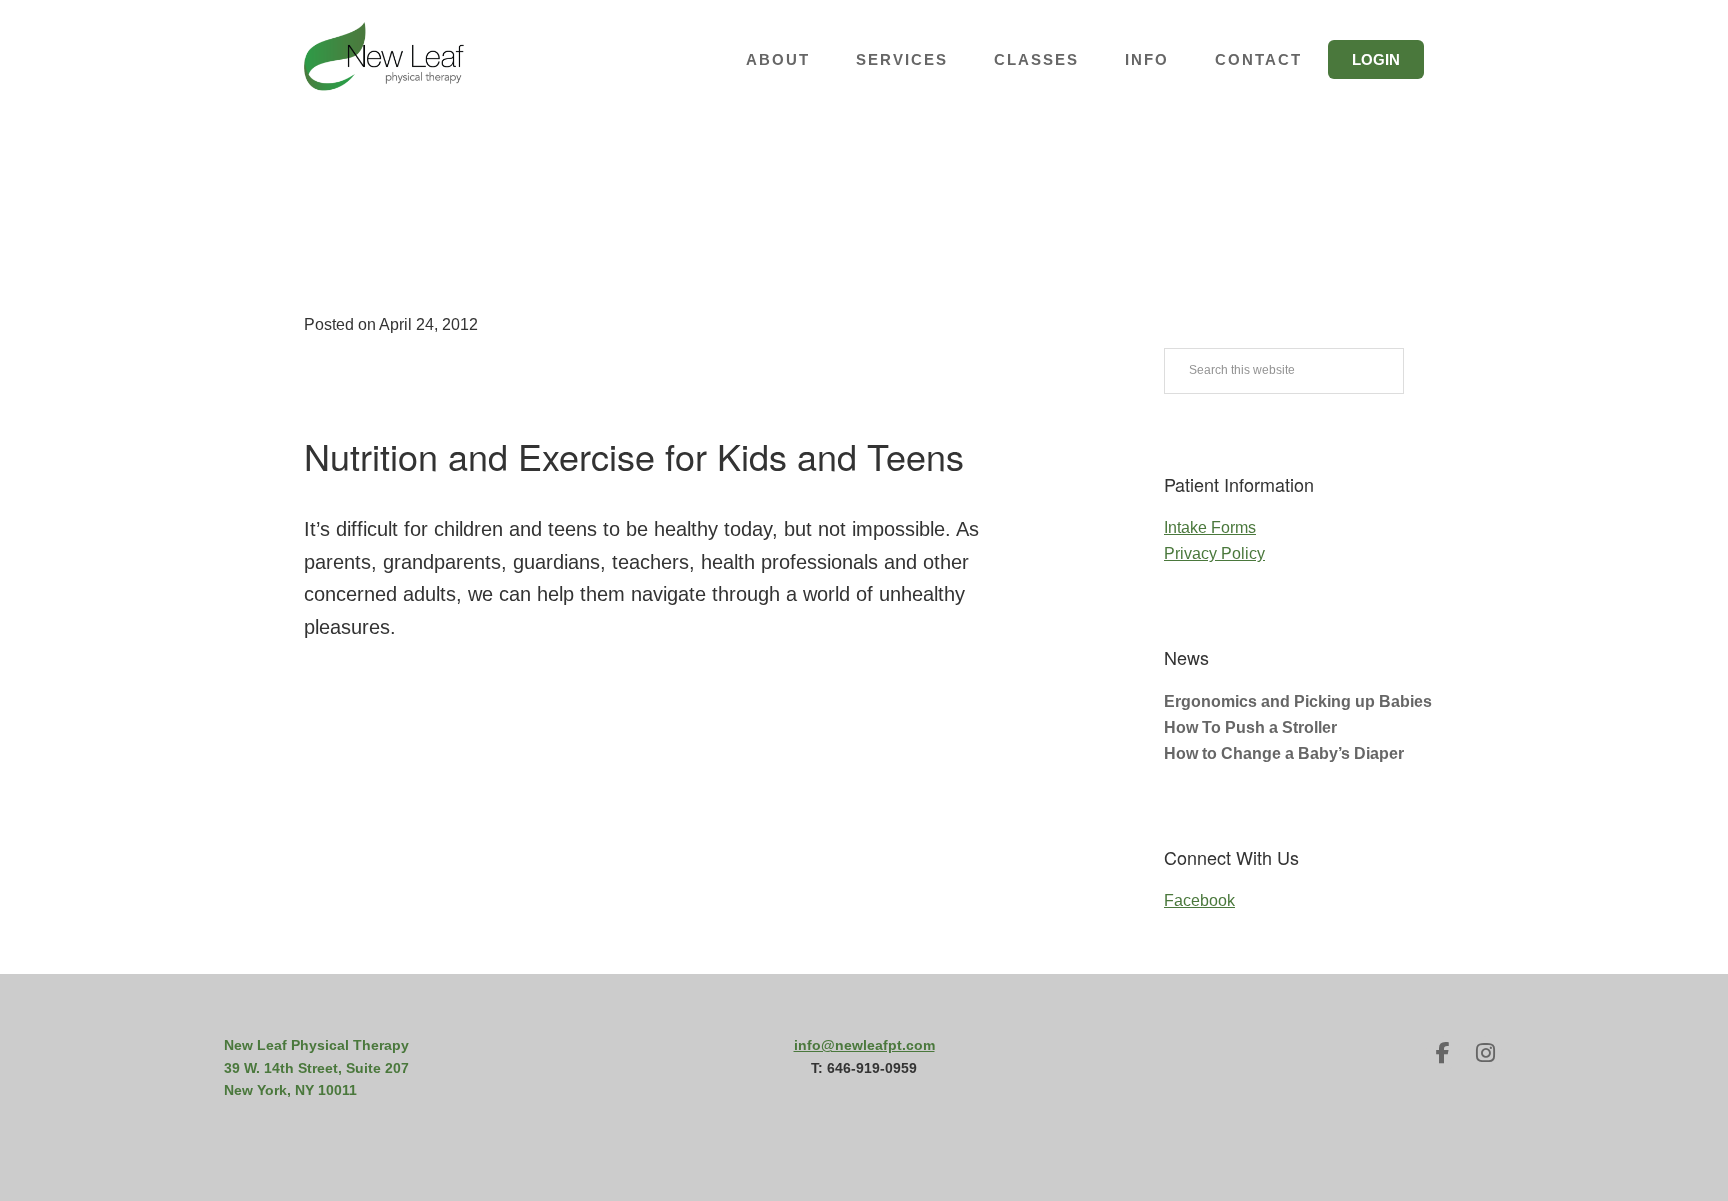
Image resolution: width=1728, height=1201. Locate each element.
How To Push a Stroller (1250, 727)
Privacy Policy (1214, 553)
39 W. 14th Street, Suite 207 (316, 1068)
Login (1376, 59)
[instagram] (1485, 1053)
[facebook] (1443, 1053)
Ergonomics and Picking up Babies (1298, 701)
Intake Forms (1210, 527)
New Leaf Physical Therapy (384, 60)
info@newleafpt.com (864, 1045)
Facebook (1199, 900)
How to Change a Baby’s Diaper (1284, 753)
